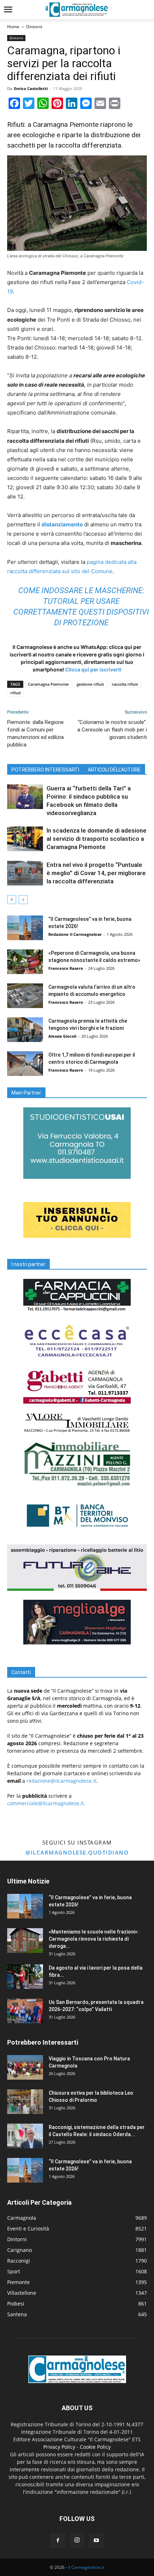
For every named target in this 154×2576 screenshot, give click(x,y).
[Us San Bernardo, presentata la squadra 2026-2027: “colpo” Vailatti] (25, 2011)
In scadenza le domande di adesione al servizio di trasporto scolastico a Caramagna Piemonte (97, 839)
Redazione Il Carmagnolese (75, 934)
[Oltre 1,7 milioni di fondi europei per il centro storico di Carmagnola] (25, 1064)
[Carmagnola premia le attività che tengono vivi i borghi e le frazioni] (25, 1030)
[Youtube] (96, 2541)
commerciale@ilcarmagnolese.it (45, 1803)
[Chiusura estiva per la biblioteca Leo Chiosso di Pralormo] (25, 2102)
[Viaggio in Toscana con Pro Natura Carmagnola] (25, 2067)
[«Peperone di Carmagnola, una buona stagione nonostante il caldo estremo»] (25, 962)
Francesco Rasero (66, 968)
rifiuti (16, 693)
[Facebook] (58, 2541)
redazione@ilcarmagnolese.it (61, 1781)
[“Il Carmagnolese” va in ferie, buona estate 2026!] (25, 928)
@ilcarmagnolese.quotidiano (77, 1852)
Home (13, 27)
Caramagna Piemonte (48, 684)
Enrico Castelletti (31, 88)
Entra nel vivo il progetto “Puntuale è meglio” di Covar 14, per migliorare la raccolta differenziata (96, 873)
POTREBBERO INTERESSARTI (45, 770)
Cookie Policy (95, 2447)
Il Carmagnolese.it (86, 2567)
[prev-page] (12, 900)
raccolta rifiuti (125, 684)
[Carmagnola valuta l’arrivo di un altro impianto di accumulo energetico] (25, 996)
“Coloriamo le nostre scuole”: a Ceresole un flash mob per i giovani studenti (112, 730)
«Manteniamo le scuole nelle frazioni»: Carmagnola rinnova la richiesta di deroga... (94, 1939)
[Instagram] (77, 2540)
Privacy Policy (59, 2447)
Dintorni (34, 27)
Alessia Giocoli (62, 1036)
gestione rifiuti (90, 684)
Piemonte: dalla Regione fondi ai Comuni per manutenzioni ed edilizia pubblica (35, 733)
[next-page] (23, 900)
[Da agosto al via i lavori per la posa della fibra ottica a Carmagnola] (25, 1977)
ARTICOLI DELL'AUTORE (114, 770)
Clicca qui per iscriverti (93, 669)
